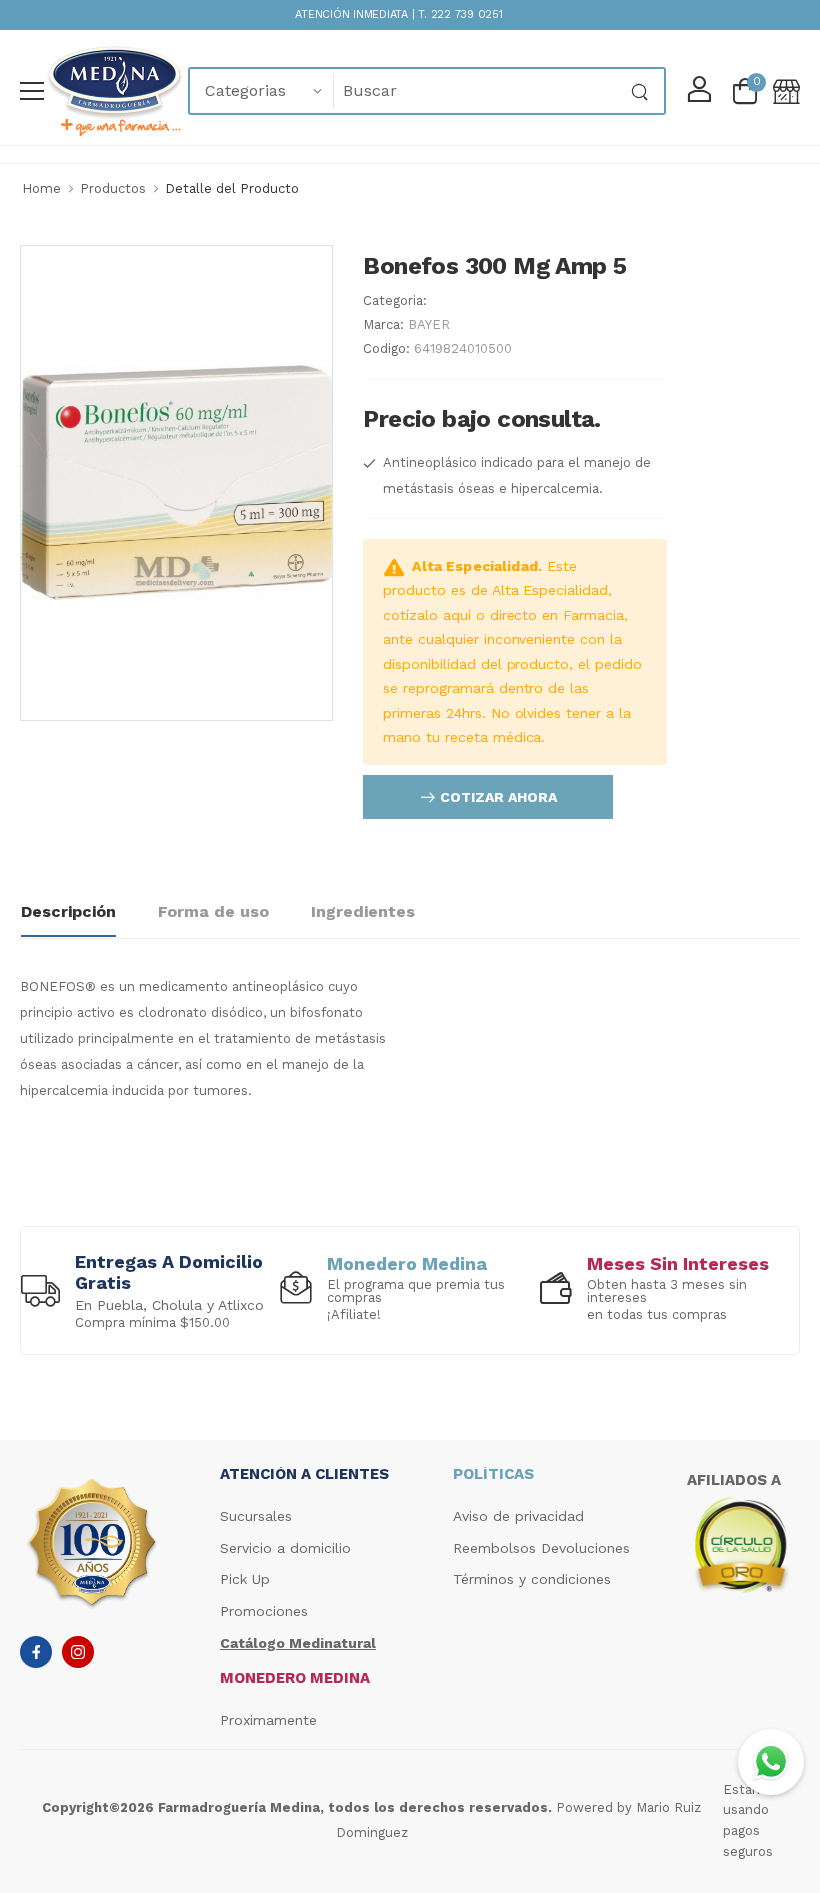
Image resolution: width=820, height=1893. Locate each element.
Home (41, 188)
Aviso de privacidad (518, 1516)
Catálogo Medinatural (298, 1643)
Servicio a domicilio (285, 1548)
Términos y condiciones (532, 1579)
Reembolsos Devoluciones (541, 1548)
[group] (150, 1290)
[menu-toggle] (32, 91)
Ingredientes (363, 911)
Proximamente (268, 1720)
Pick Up (245, 1579)
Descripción (68, 911)
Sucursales (256, 1516)
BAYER (429, 324)
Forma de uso (213, 911)
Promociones (264, 1611)
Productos (113, 188)
